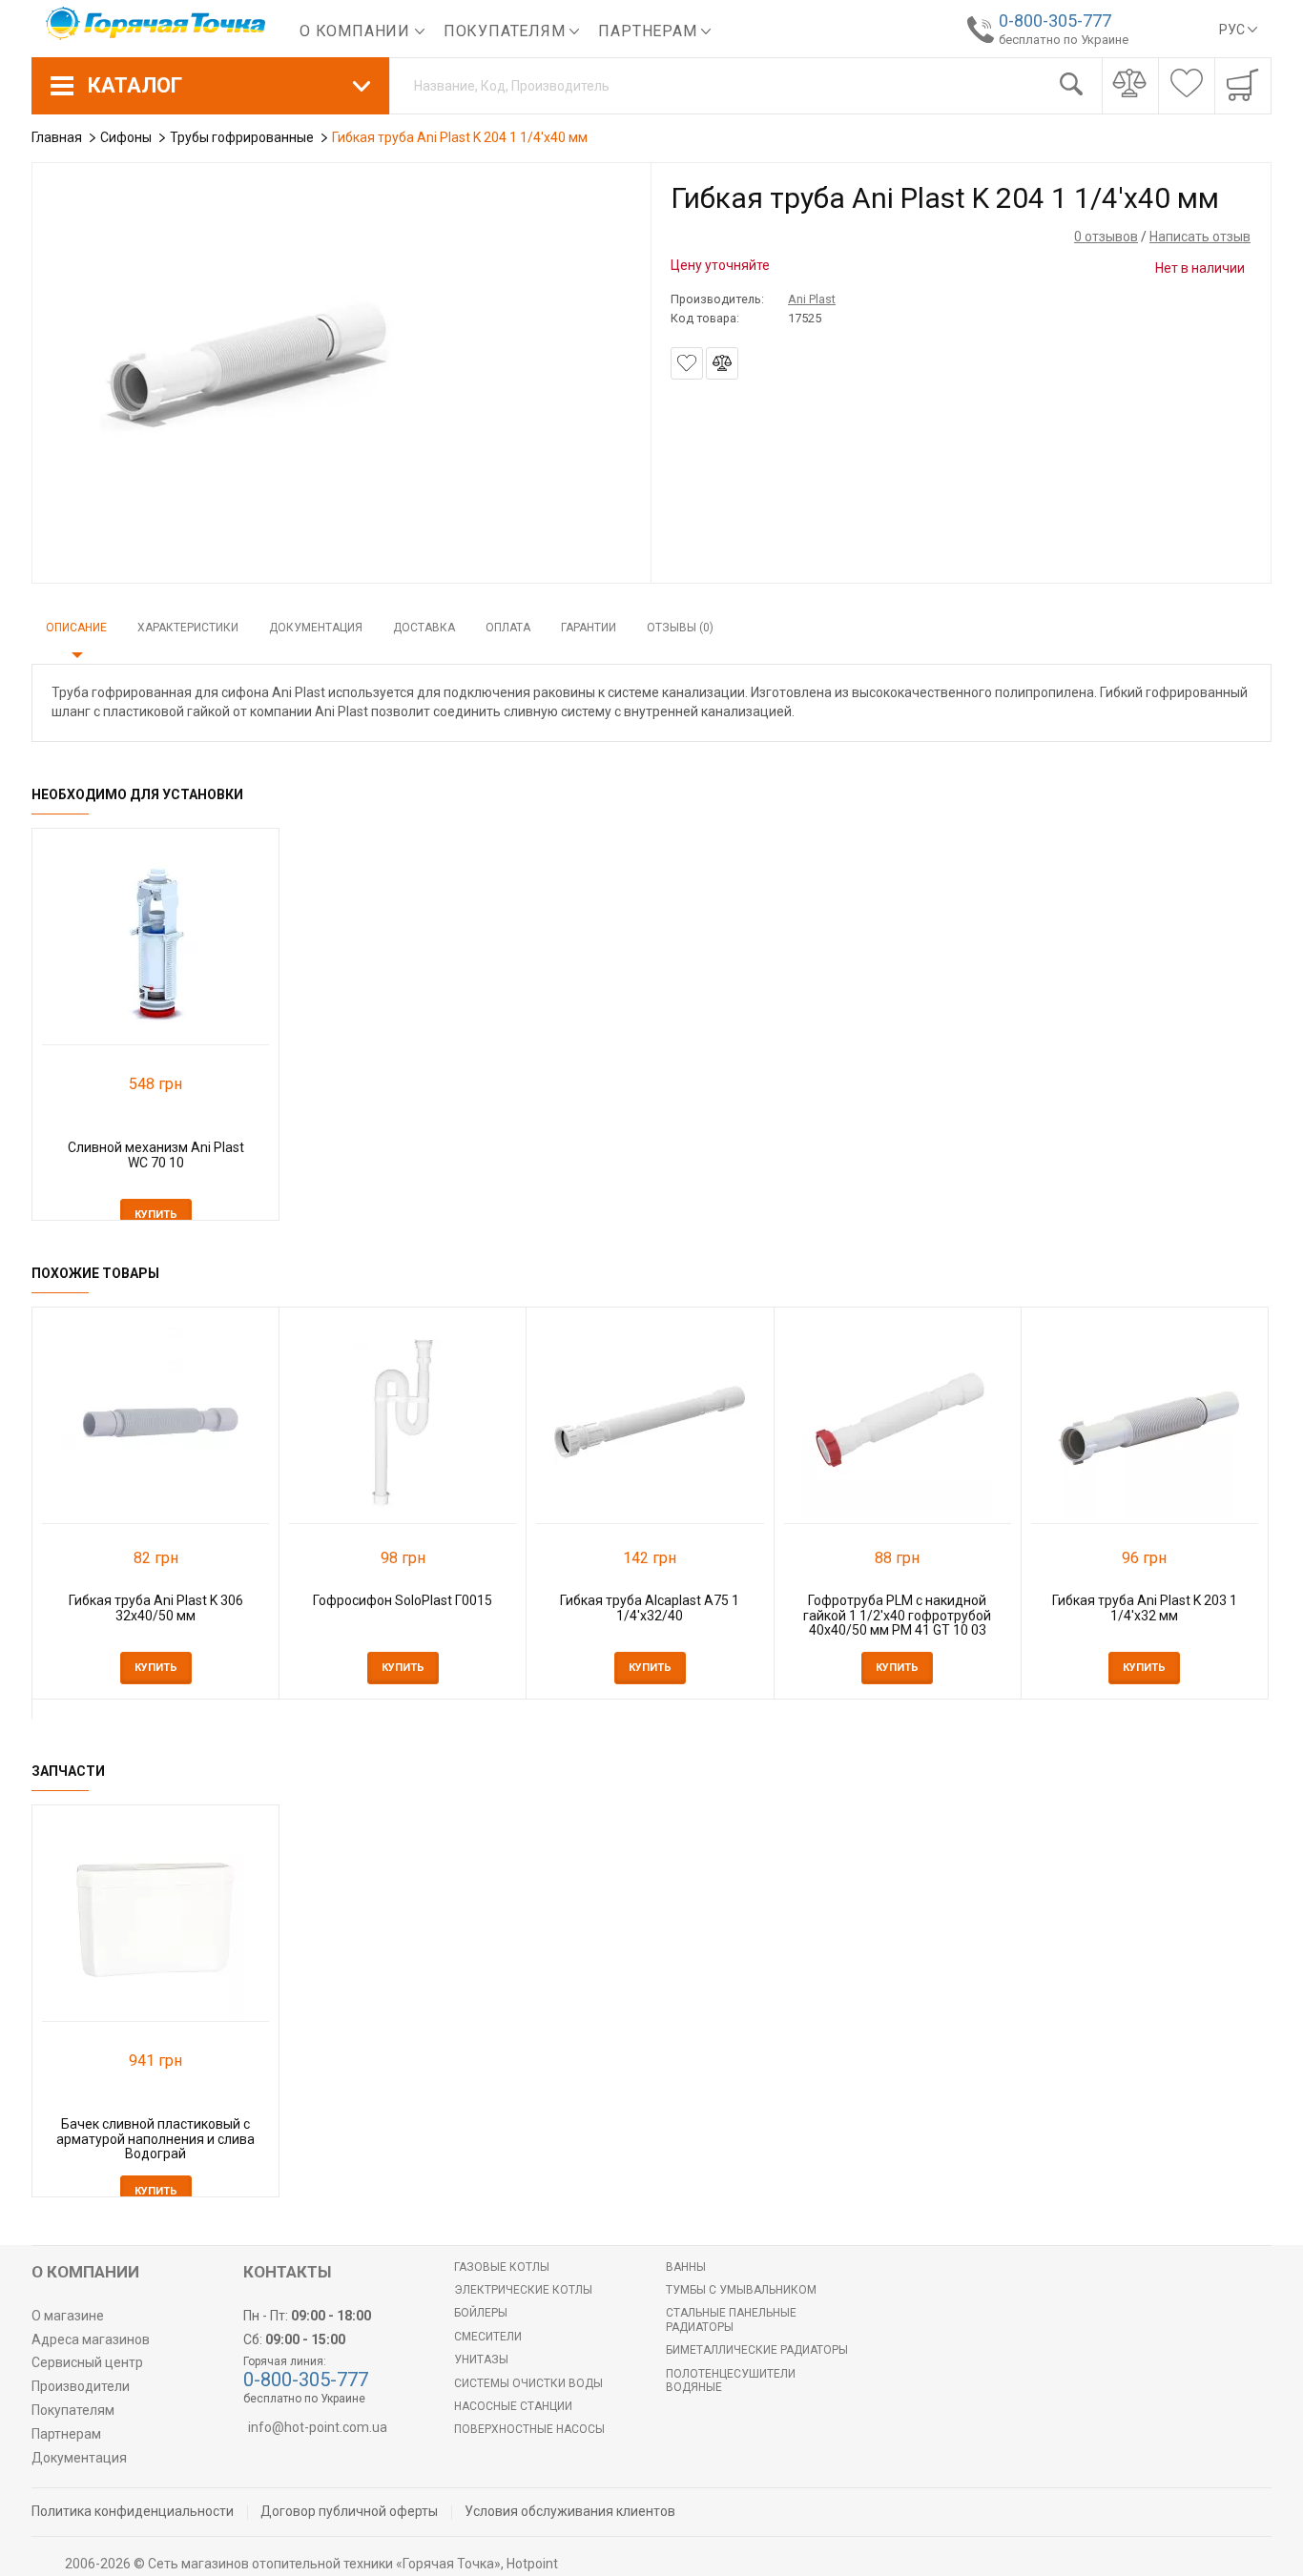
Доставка (424, 628)
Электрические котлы (523, 2290)
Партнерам (650, 31)
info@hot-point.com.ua (318, 2427)
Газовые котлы (502, 2267)
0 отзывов (1106, 237)
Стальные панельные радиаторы (731, 2319)
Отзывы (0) (680, 628)
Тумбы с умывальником (741, 2290)
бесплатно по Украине (1064, 40)
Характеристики (188, 628)
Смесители (488, 2337)
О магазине (68, 2316)
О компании (357, 31)
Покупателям (507, 31)
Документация (316, 628)
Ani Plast (812, 299)
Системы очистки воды (528, 2383)
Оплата (508, 628)
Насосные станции (513, 2406)
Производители (81, 2386)
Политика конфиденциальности (133, 2511)
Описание (76, 628)
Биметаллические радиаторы (757, 2350)
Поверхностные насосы (529, 2429)
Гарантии (589, 628)
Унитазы (481, 2360)
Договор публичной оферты (349, 2511)
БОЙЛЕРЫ (481, 2313)
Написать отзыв (1200, 237)
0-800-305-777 (1055, 21)
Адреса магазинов (91, 2339)
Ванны (686, 2267)
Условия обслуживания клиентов (570, 2511)
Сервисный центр (87, 2362)
